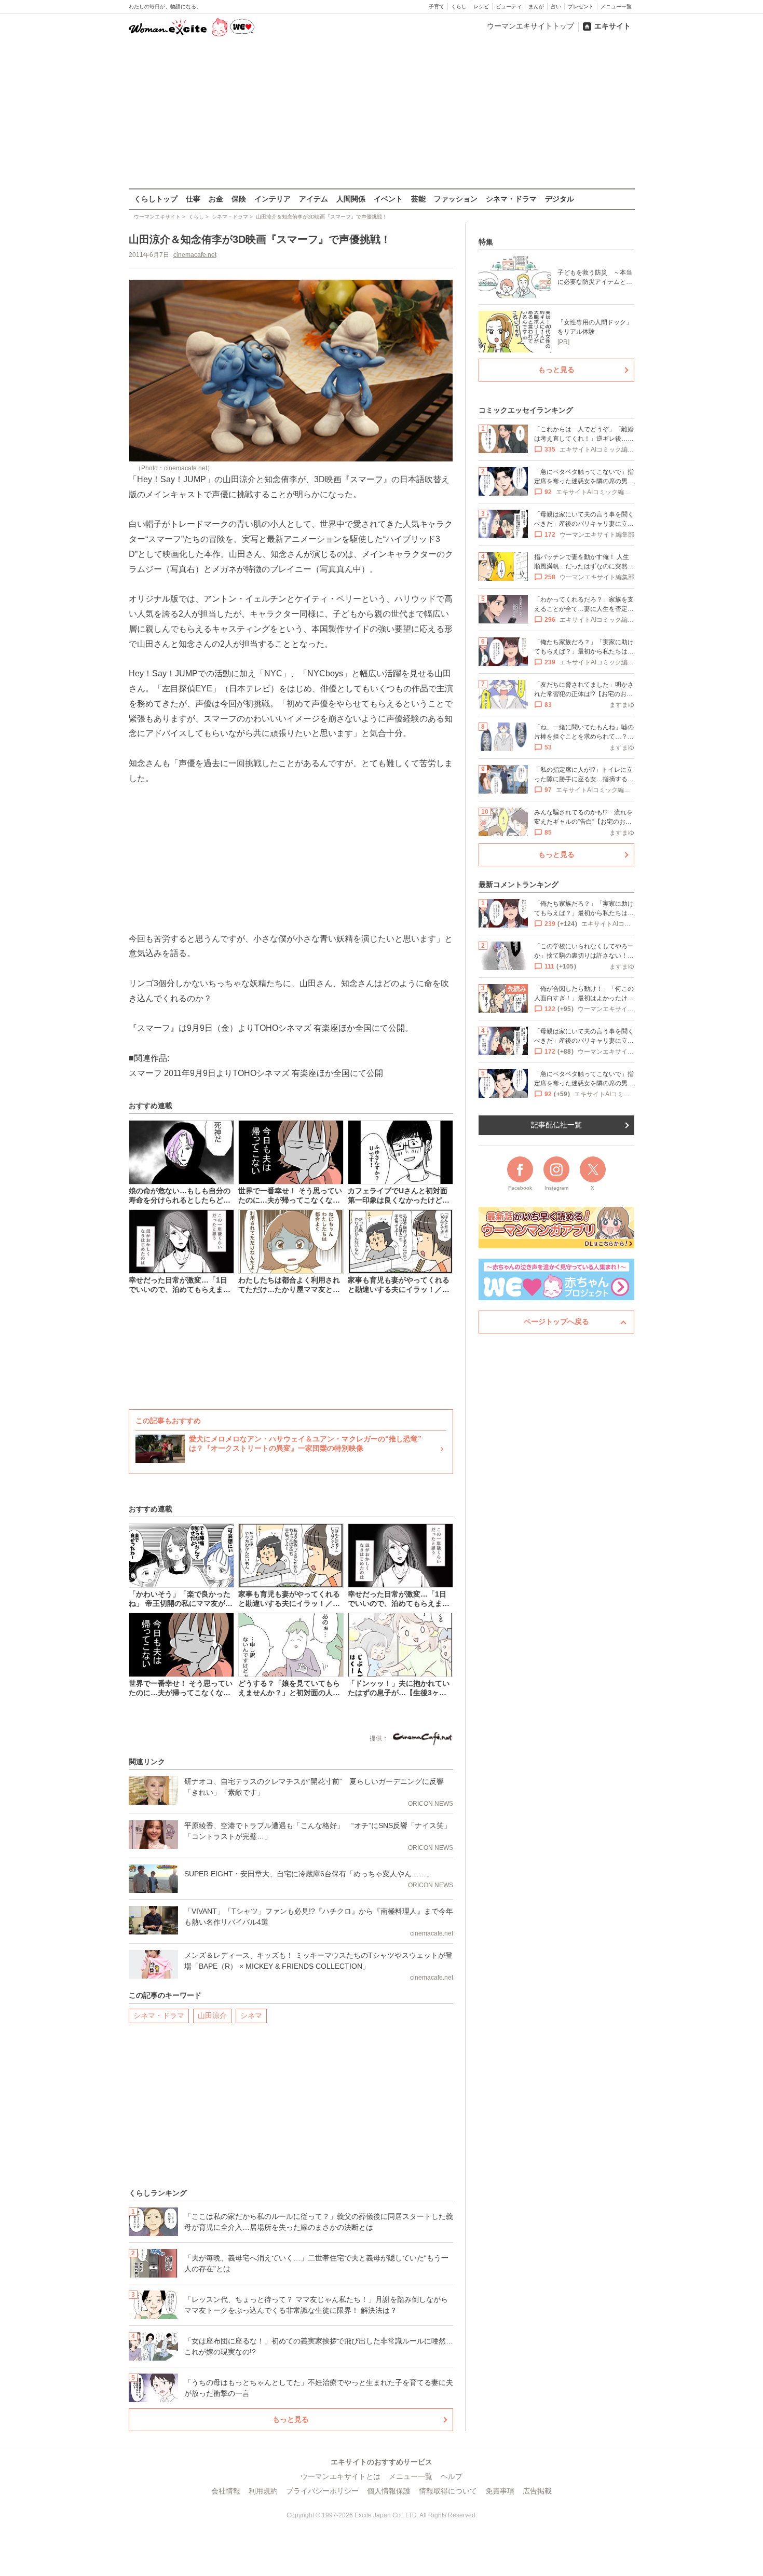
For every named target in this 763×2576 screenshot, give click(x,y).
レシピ (481, 6)
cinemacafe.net (195, 255)
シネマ (251, 2015)
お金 (216, 199)
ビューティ (509, 6)
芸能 (418, 199)
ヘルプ (452, 2476)
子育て (437, 6)
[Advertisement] (382, 114)
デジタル (560, 199)
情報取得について (448, 2491)
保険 (239, 199)
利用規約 (263, 2491)
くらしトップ (156, 199)
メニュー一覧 (616, 6)
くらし (459, 6)
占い (556, 6)
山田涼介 (212, 2015)
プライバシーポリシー (322, 2491)
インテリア (272, 199)
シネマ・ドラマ (511, 199)
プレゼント (581, 6)
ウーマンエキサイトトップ (530, 26)
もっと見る (291, 2419)
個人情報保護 (389, 2491)
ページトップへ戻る (556, 1321)
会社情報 (226, 2491)
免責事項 (500, 2491)
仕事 (193, 199)
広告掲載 (537, 2491)
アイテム (314, 199)
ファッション (456, 199)
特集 (486, 242)
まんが (536, 6)
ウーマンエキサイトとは (340, 2476)
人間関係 (351, 199)
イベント (388, 199)
